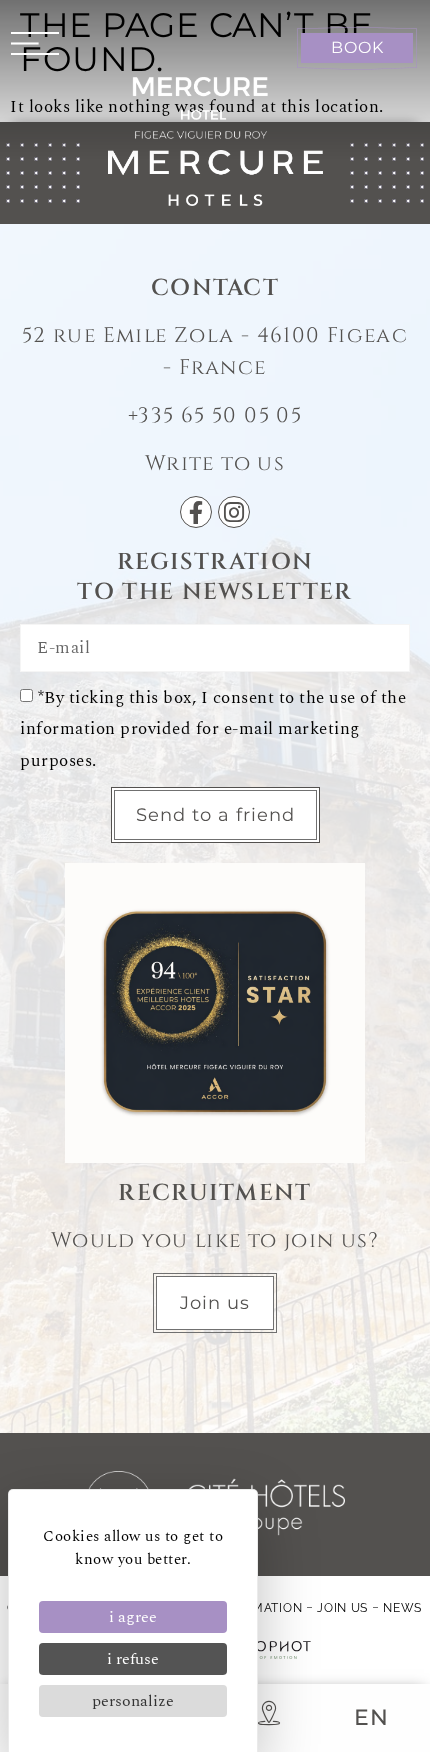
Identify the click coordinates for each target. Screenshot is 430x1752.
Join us (342, 1608)
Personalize (133, 1701)
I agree (133, 1617)
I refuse (133, 1659)
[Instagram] (234, 512)
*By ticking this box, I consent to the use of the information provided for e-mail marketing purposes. (213, 729)
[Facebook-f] (196, 512)
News (402, 1608)
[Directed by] (271, 1650)
